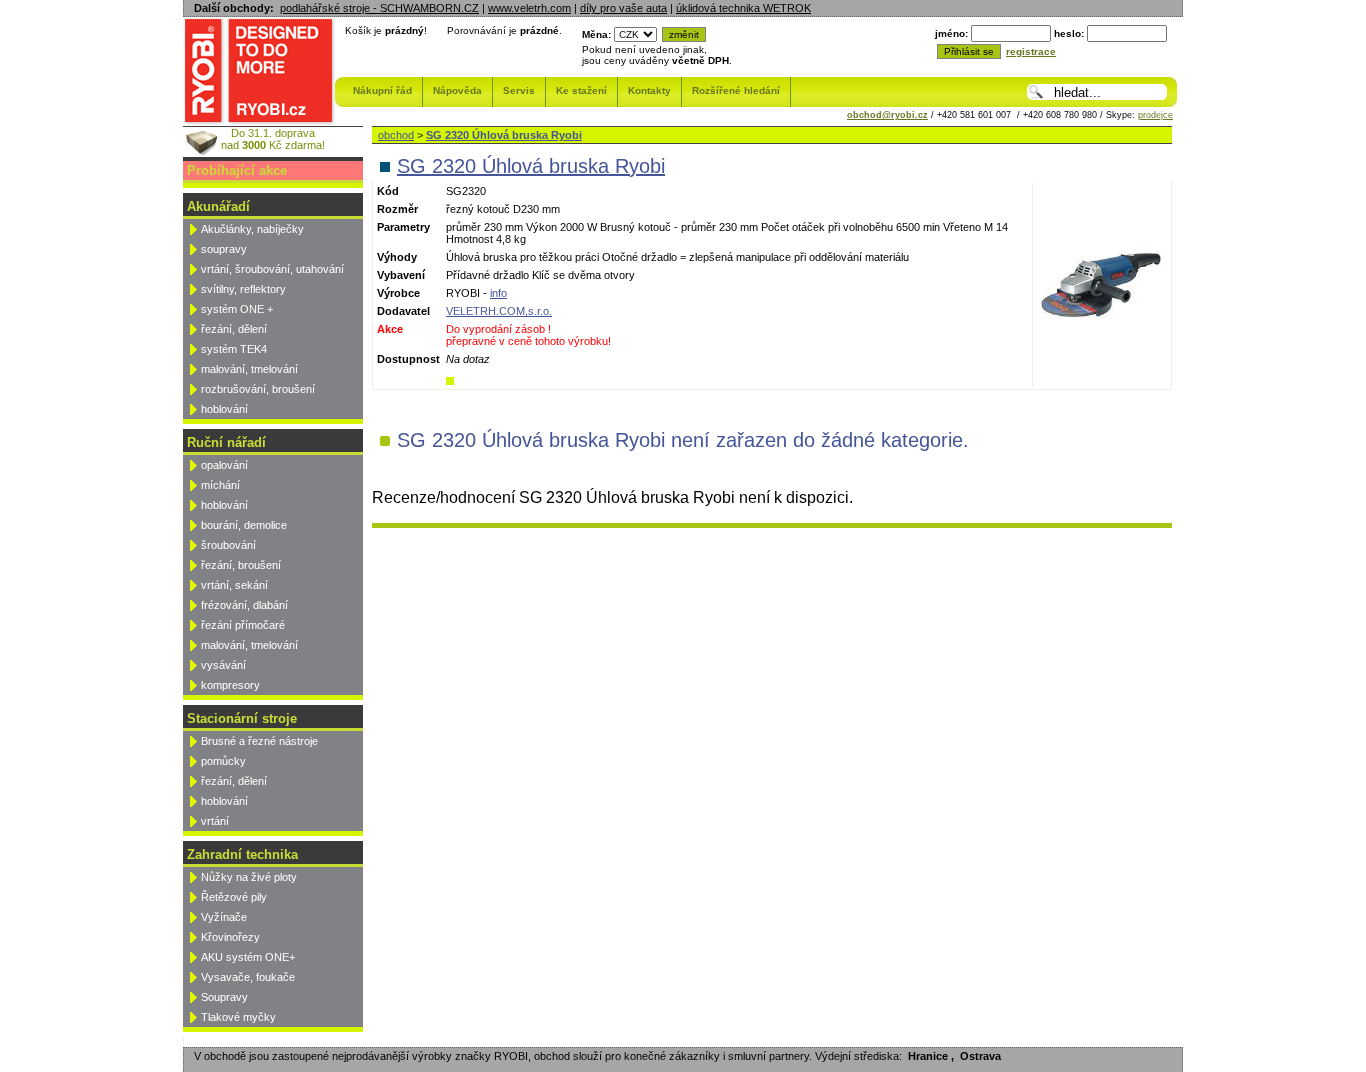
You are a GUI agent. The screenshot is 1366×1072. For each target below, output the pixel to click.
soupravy (224, 249)
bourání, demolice (244, 525)
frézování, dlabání (244, 605)
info (498, 293)
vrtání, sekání (234, 585)
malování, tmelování (249, 369)
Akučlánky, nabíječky (252, 229)
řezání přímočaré (243, 625)
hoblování (224, 409)
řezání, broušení (241, 565)
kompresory (230, 685)
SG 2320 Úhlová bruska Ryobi (504, 135)
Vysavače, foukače (248, 977)
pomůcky (223, 761)
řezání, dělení (234, 329)
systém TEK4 (234, 349)
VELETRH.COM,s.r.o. (499, 311)
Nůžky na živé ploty (249, 877)
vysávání (223, 665)
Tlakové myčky (238, 1017)
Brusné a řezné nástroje (259, 741)
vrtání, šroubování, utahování (272, 269)
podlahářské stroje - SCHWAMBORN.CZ (379, 8)
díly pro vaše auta (623, 8)
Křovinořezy (230, 937)
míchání (220, 485)
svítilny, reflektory (243, 289)
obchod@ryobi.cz (887, 115)
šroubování (228, 545)
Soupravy (224, 997)
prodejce (1155, 115)
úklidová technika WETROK (743, 8)
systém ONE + (237, 309)
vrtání (215, 821)
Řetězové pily (234, 897)
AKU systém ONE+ (248, 957)
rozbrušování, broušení (258, 389)
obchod (396, 135)
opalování (224, 465)
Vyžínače (224, 917)
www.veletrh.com (529, 8)
